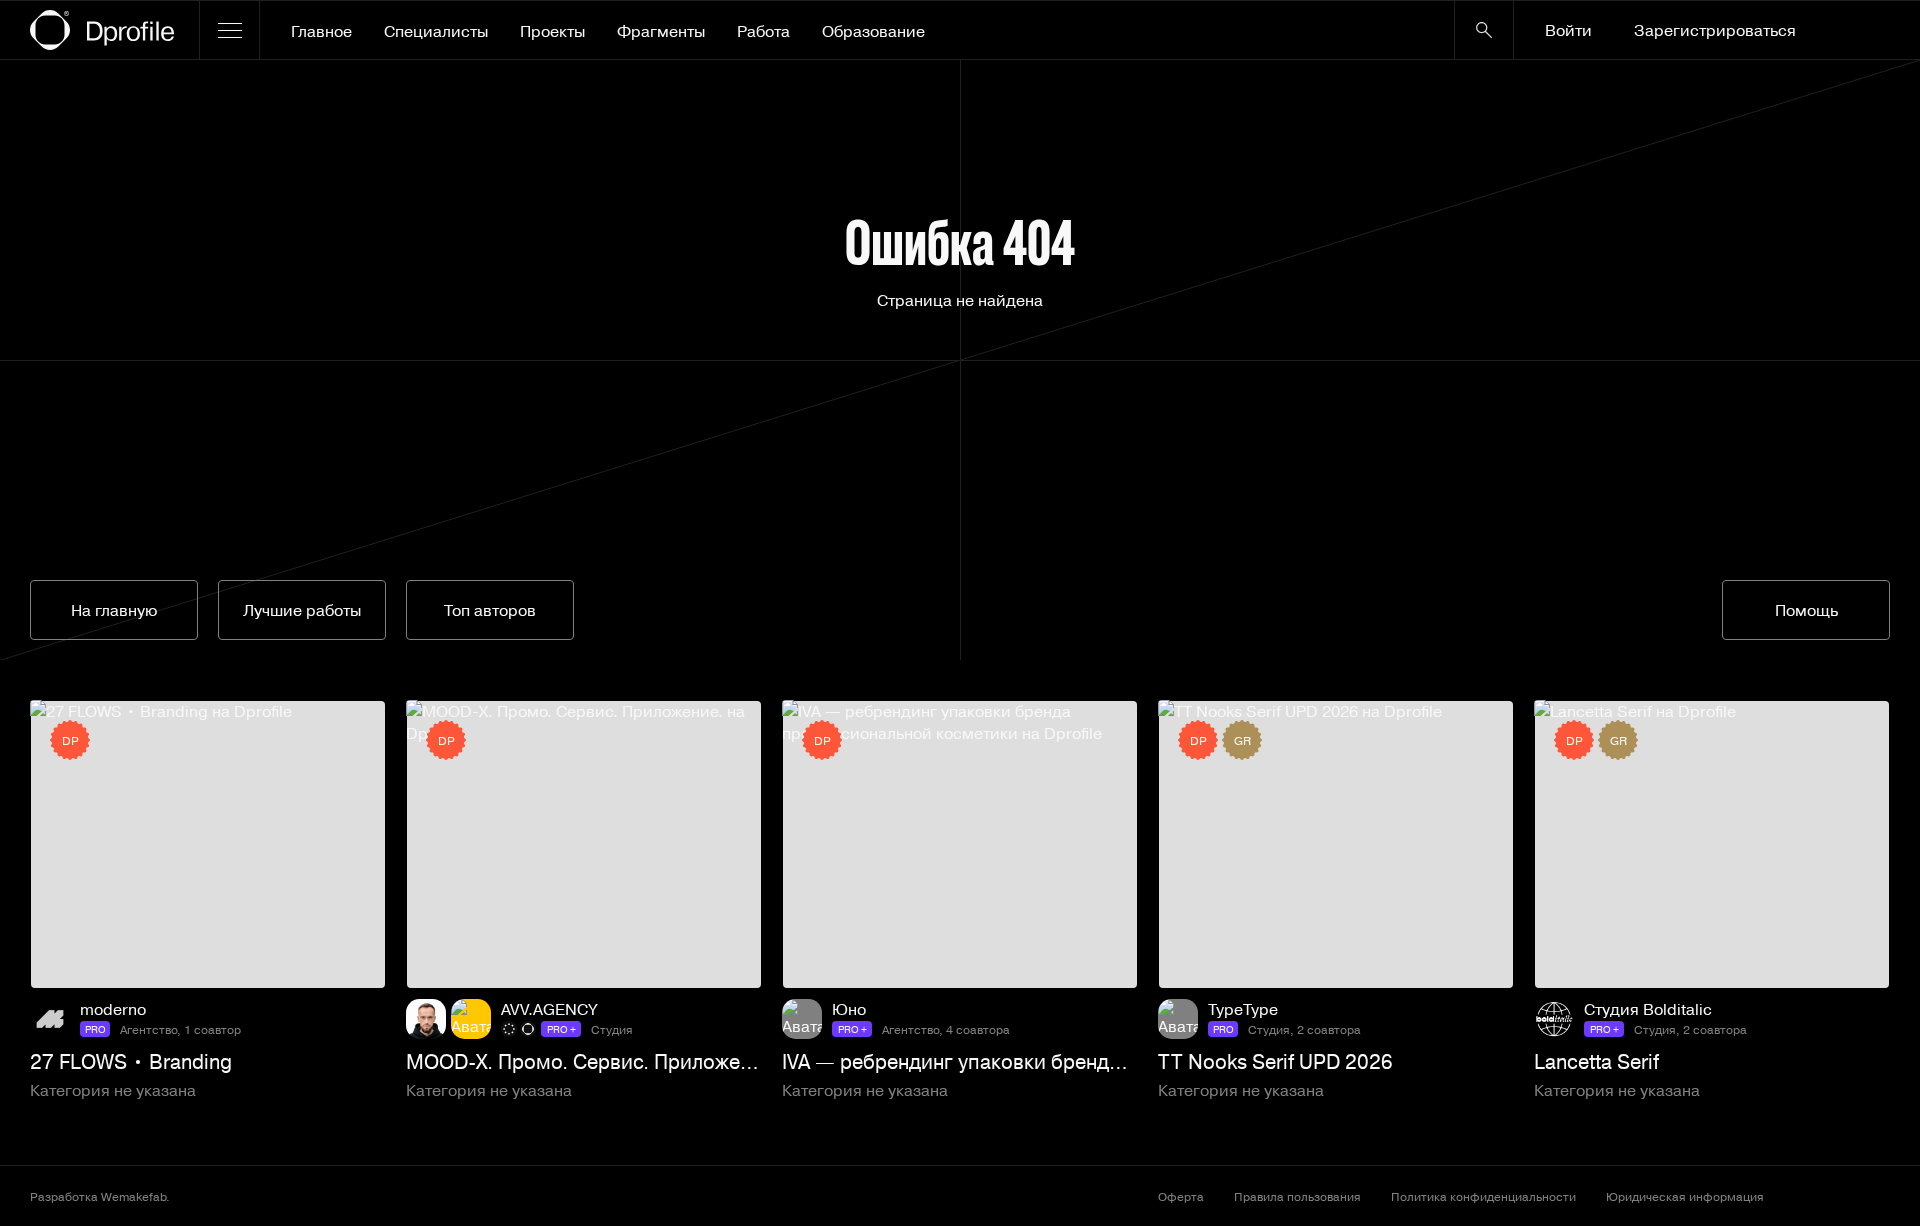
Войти (1568, 30)
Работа (763, 31)
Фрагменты (661, 31)
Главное (321, 31)
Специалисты (436, 31)
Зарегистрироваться (1715, 30)
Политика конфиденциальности (1483, 1196)
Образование (873, 31)
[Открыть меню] (229, 30)
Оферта (1181, 1196)
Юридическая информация (1685, 1196)
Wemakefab (133, 1196)
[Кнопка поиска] (1484, 30)
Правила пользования (1297, 1196)
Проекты (552, 31)
